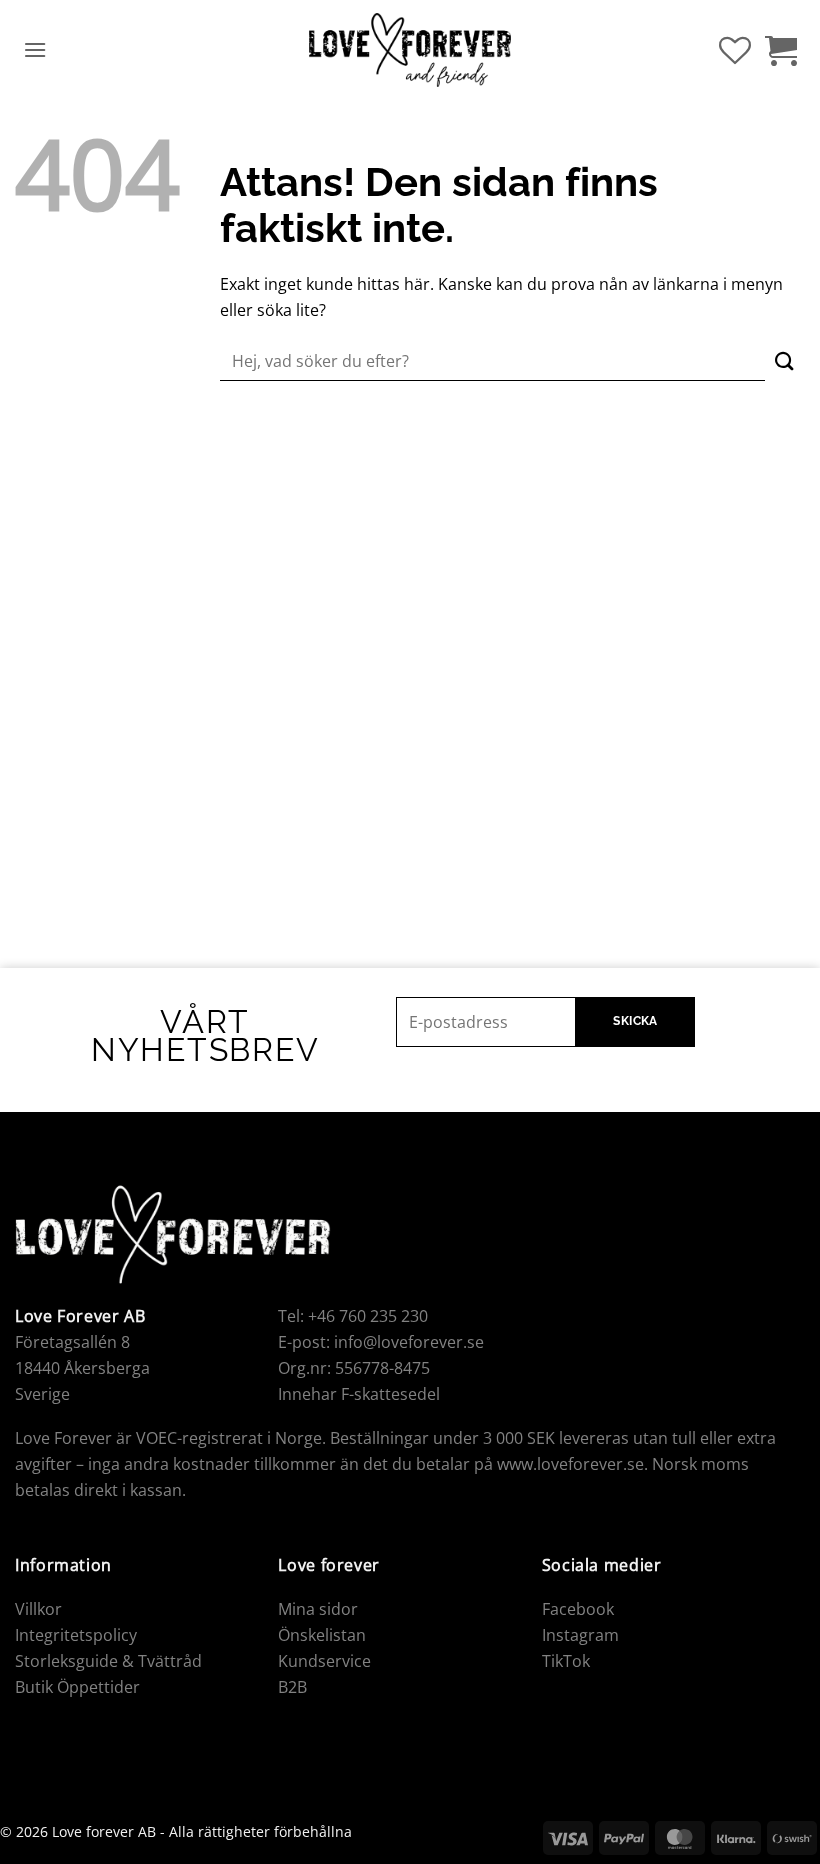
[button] (35, 49)
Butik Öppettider (77, 1687)
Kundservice (324, 1661)
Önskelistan (322, 1635)
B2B (292, 1687)
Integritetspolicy (76, 1635)
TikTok (566, 1661)
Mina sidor (318, 1609)
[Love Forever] (410, 50)
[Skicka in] (785, 361)
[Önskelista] (735, 50)
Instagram (580, 1635)
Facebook (578, 1609)
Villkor (38, 1609)
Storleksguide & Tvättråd (108, 1661)
